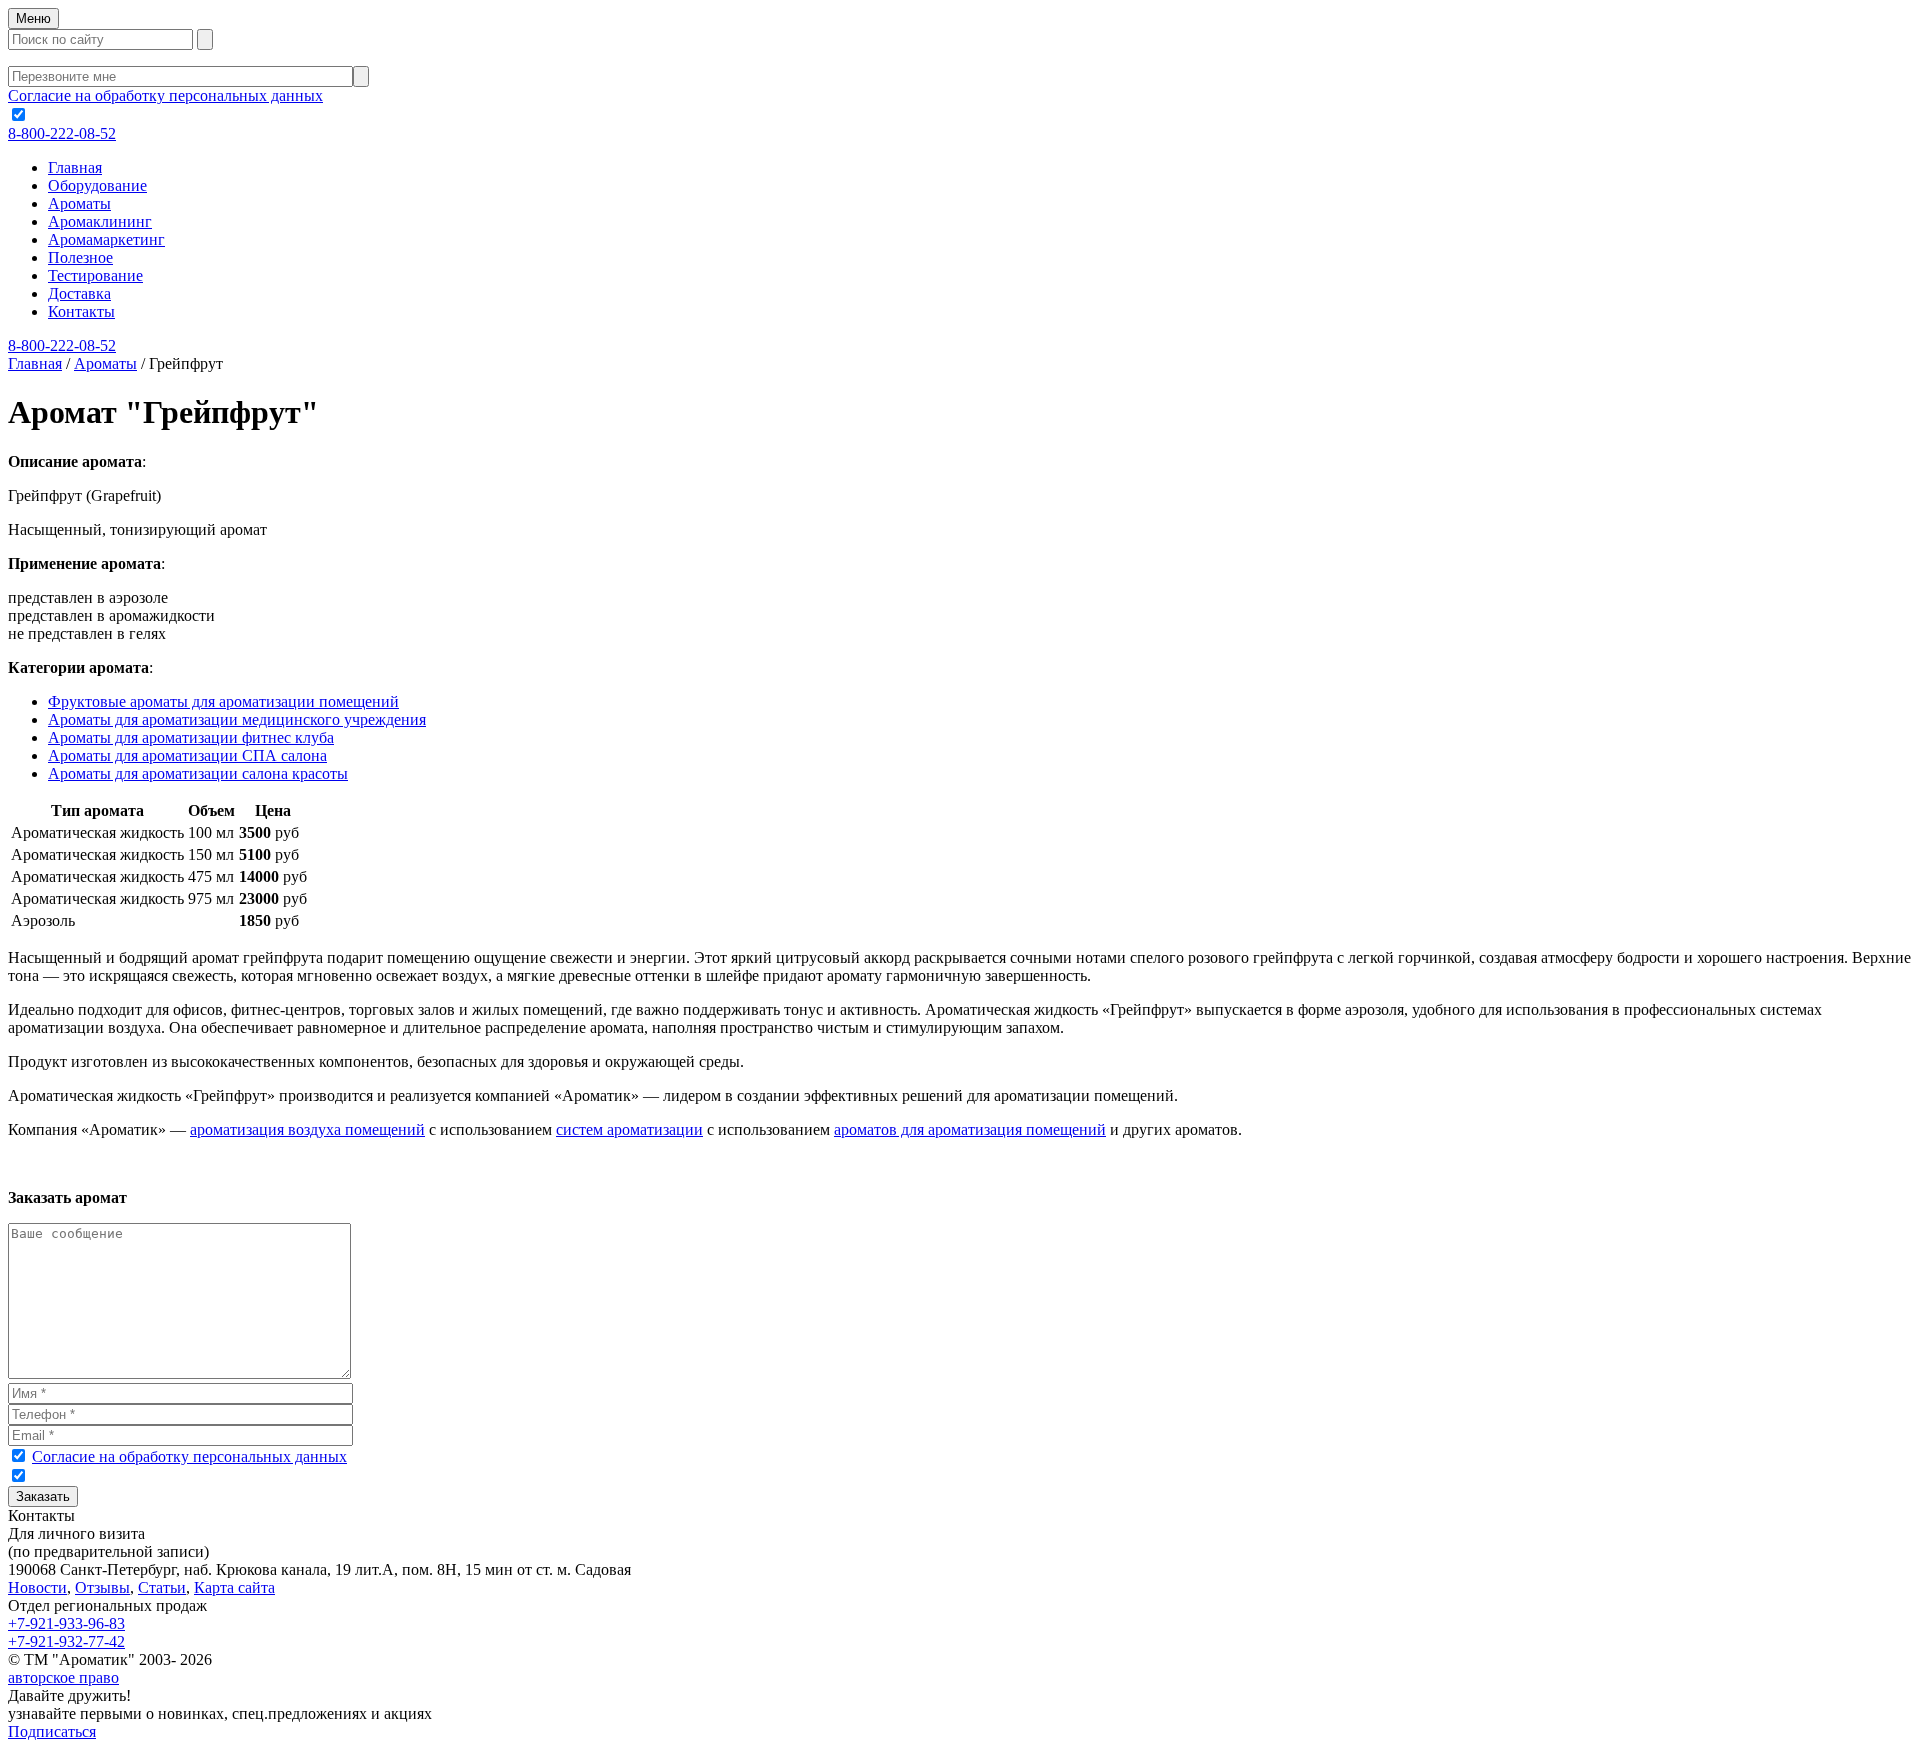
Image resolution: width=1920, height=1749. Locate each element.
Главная (75, 167)
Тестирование (95, 275)
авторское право (63, 1677)
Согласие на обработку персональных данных (165, 95)
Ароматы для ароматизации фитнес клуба (191, 737)
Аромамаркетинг (106, 239)
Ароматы (79, 203)
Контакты (81, 311)
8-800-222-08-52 (62, 133)
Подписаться (52, 1731)
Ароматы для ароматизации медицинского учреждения (237, 719)
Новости (37, 1587)
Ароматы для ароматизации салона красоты (198, 773)
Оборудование (97, 185)
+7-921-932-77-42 (66, 1641)
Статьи (162, 1587)
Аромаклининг (100, 221)
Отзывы (102, 1587)
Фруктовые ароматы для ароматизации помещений (223, 701)
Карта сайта (234, 1587)
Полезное (80, 257)
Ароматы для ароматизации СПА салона (187, 755)
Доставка (79, 293)
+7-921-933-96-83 (66, 1623)
